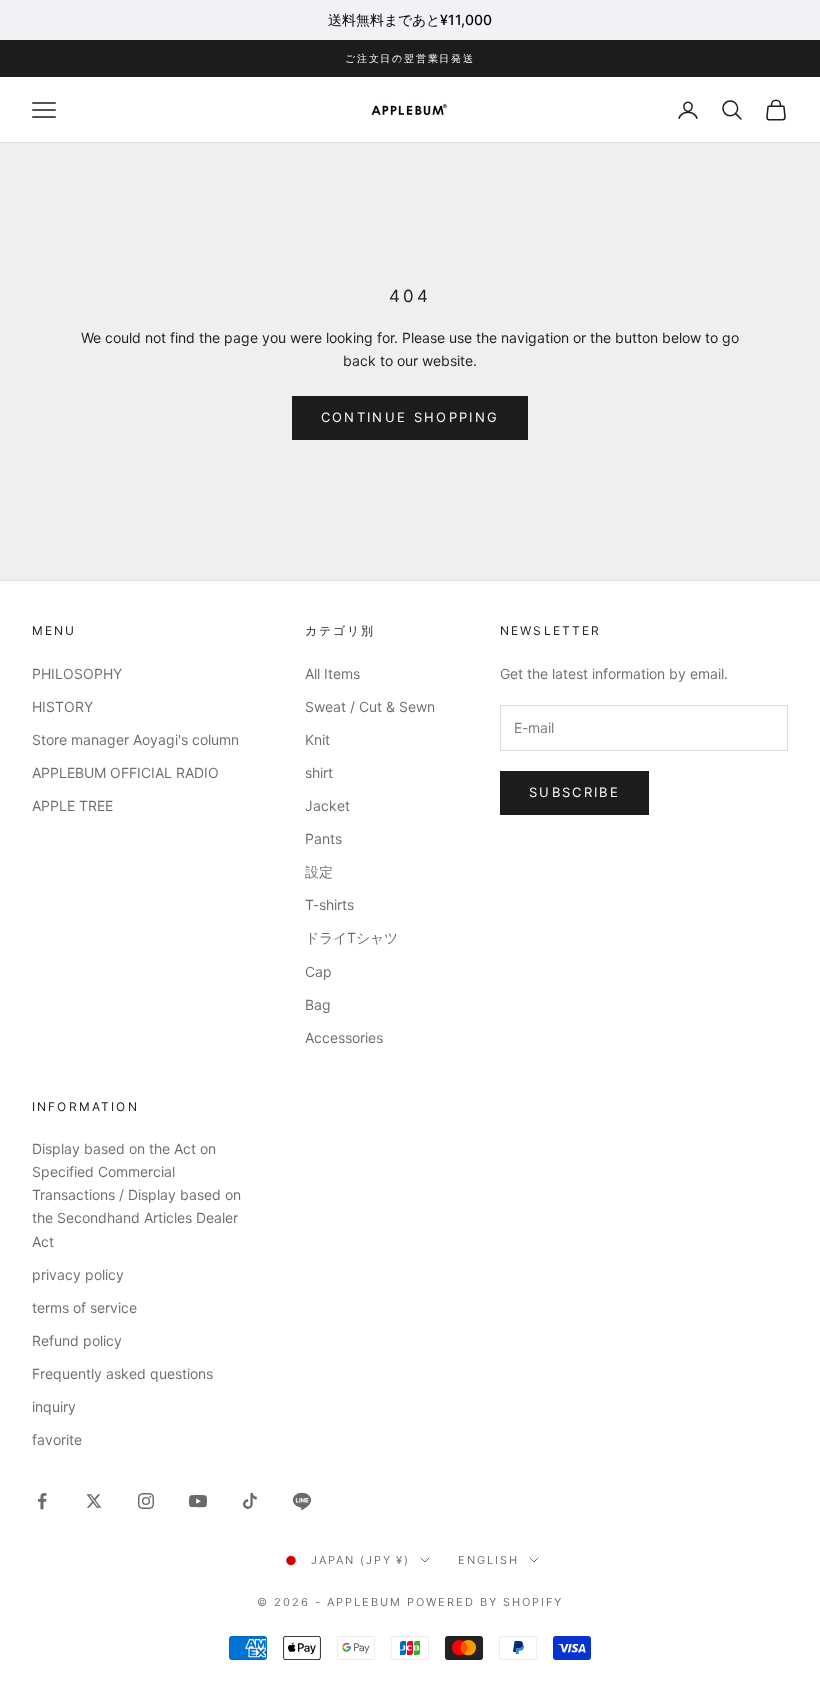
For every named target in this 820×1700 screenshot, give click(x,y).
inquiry (54, 1406)
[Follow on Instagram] (146, 1501)
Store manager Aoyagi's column (135, 739)
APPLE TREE (72, 805)
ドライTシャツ (351, 937)
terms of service (84, 1307)
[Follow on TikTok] (250, 1501)
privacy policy (78, 1274)
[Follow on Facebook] (42, 1501)
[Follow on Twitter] (94, 1501)
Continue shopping (410, 417)
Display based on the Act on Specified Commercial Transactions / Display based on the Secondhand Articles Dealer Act (136, 1194)
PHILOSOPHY (77, 673)
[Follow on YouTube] (198, 1501)
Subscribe (574, 792)
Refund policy (77, 1340)
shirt (319, 772)
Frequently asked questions (122, 1373)
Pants (323, 838)
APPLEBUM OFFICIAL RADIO (125, 772)
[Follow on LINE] (302, 1501)
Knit (317, 739)
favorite (57, 1439)
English (488, 1560)
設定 (319, 871)
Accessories (344, 1037)
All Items (332, 673)
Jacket (327, 805)
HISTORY (62, 706)
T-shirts (329, 904)
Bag (318, 1004)
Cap (318, 971)
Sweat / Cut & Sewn (370, 706)
